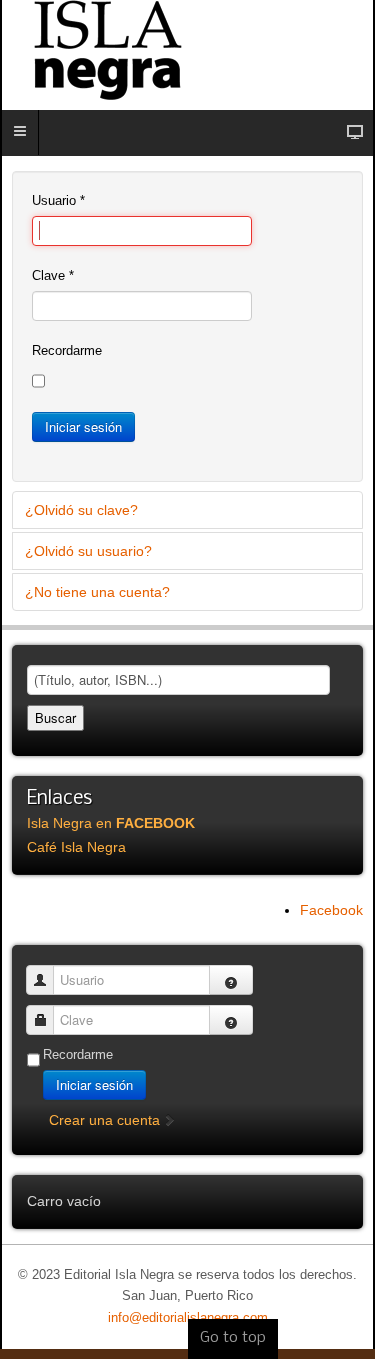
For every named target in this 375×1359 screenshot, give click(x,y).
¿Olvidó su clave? (81, 510)
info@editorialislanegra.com (188, 1318)
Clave (53, 275)
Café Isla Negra (76, 847)
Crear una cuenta (106, 1120)
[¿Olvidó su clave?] (231, 1020)
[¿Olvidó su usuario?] (231, 980)
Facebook (331, 910)
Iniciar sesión (83, 426)
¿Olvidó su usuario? (88, 551)
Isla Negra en (111, 823)
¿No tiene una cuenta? (97, 592)
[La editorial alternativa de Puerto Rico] (187, 50)
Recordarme (67, 350)
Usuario (58, 200)
